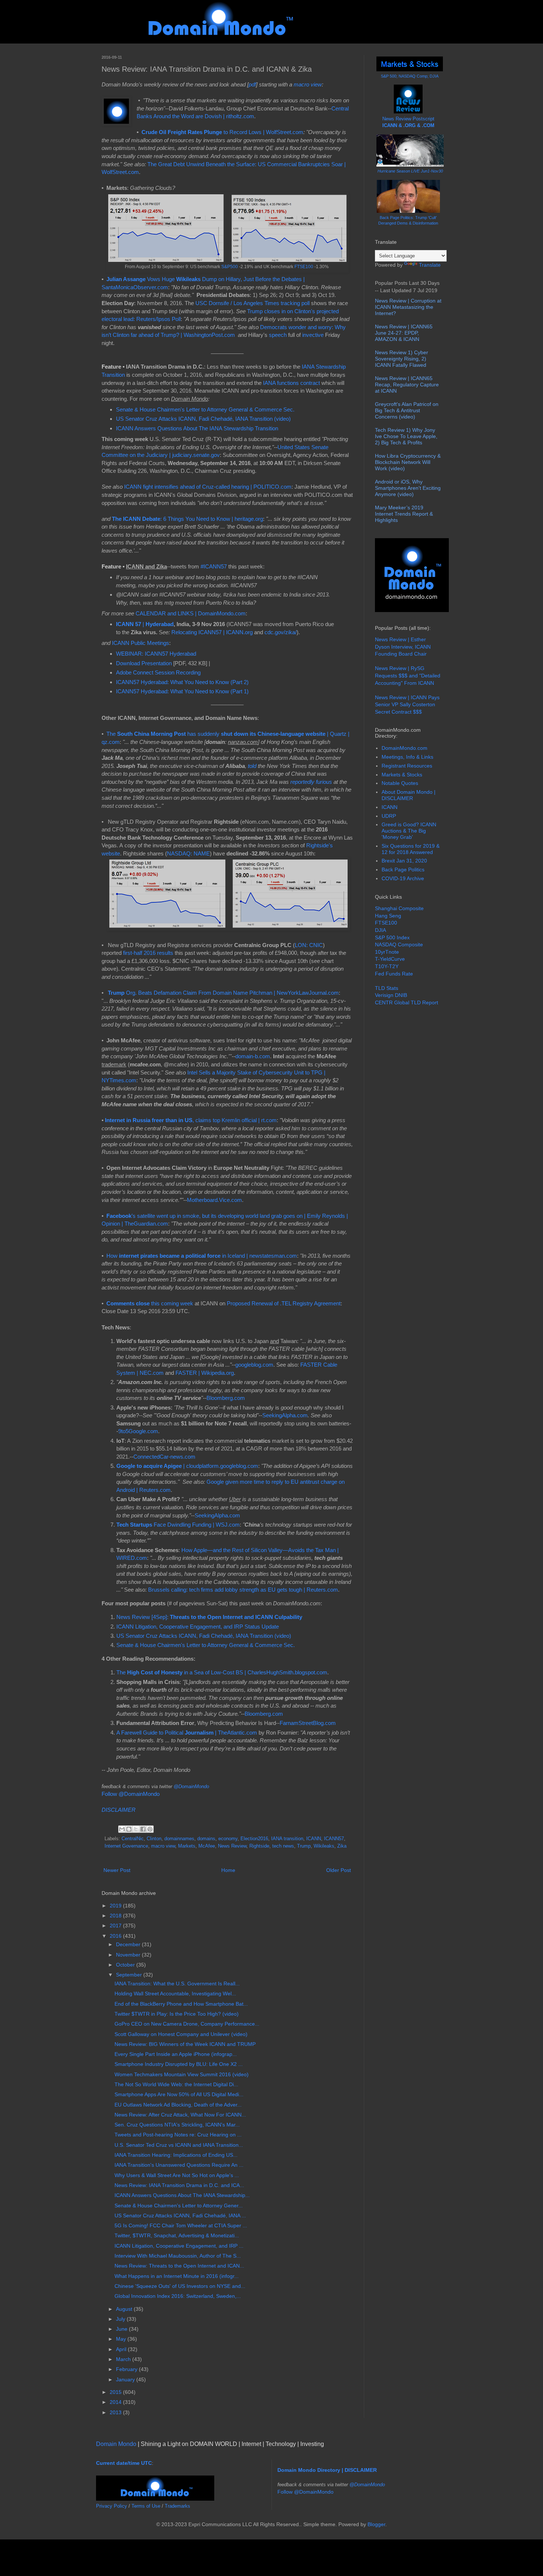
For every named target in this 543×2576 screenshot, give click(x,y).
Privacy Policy (112, 2506)
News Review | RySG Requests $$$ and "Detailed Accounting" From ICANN (408, 675)
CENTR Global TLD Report (407, 1002)
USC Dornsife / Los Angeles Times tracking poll (252, 303)
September (130, 1975)
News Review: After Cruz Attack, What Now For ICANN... (180, 2115)
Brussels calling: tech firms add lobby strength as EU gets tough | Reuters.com (243, 1590)
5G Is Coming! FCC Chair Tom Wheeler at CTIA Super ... (181, 2225)
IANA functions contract (291, 383)
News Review (232, 1846)
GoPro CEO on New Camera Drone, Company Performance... (187, 2024)
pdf (252, 84)
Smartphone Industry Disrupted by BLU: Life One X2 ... (179, 2064)
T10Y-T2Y (387, 966)
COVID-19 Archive (403, 878)
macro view (308, 84)
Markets (187, 1846)
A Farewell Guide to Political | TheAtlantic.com (187, 1733)
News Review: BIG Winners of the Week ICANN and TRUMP (185, 2044)
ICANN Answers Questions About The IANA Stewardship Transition (197, 428)
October (126, 1965)
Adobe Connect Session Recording (158, 672)
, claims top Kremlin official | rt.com (191, 1120)
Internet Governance (126, 1846)
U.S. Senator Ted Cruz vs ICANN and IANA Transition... (179, 2145)
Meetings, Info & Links (407, 757)
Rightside (259, 1846)
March (124, 2359)
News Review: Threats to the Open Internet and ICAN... (179, 2266)
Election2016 (254, 1839)
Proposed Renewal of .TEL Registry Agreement (284, 1303)
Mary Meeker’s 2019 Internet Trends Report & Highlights (404, 514)
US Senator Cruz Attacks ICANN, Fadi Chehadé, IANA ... (180, 2215)
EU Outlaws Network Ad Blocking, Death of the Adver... (178, 2105)
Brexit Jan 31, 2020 (404, 861)
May (122, 2339)
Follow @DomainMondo (131, 1794)
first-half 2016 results (148, 953)
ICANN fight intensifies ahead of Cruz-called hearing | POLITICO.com (208, 487)
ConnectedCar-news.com (164, 1457)
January (126, 2379)
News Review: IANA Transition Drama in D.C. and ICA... (179, 2185)
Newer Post (117, 1870)
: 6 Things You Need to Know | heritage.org (187, 519)
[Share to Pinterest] (150, 1829)
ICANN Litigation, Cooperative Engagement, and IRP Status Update (198, 1627)
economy (228, 1839)
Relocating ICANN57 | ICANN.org (212, 632)
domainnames (179, 1839)
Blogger (376, 2524)
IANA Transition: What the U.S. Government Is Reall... (177, 1984)
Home (228, 1870)
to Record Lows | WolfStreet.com (222, 132)
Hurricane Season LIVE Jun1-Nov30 (410, 171)
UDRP (389, 816)
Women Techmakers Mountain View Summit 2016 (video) (182, 2074)
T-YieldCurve (390, 959)
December (129, 1944)
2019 (116, 1906)
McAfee (207, 1846)
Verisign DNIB (391, 995)
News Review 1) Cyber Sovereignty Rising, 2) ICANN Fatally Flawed (402, 359)
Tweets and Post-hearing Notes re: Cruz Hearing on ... (178, 2135)
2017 (116, 1926)
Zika (342, 1846)
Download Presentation (145, 663)
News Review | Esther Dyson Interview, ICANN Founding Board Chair (403, 647)
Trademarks (177, 2506)
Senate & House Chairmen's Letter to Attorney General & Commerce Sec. (205, 409)
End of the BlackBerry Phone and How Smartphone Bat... (181, 2004)
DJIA (380, 930)
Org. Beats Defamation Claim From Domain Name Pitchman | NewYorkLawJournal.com (223, 993)
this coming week (150, 1303)
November (129, 1955)
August (125, 2309)
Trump (304, 1846)
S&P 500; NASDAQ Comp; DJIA (410, 76)
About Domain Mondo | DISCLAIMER (409, 795)
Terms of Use (146, 2506)
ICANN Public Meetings (141, 643)
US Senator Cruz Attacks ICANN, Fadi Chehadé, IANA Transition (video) (203, 419)
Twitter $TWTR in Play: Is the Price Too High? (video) (177, 2014)
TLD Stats (387, 988)
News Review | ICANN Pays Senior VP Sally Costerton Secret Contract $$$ (407, 705)
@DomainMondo (191, 1786)
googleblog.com (254, 1365)
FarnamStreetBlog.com (308, 1723)
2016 (116, 1936)
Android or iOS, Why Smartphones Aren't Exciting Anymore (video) (408, 488)
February (127, 2369)
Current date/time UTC (124, 2463)
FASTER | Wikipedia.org (205, 1373)
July (121, 2319)
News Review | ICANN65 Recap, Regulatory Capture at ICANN (407, 385)
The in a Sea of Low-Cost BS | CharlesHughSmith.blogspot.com (222, 1672)
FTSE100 (304, 267)
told (252, 766)
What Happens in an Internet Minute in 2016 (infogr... (177, 2276)
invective (313, 335)
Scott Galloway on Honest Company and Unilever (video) (181, 2034)
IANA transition (287, 1839)
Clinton (154, 1839)
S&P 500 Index (392, 937)
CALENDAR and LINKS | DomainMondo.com (191, 613)
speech (278, 335)
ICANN (314, 1839)
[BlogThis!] (129, 1829)
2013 (116, 2412)
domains (206, 1839)
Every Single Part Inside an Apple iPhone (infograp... (176, 2054)
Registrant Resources (407, 766)
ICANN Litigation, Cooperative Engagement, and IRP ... (179, 2246)
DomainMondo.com (404, 748)
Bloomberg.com (226, 1398)
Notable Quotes (400, 783)
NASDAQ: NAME (188, 853)
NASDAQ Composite (399, 944)
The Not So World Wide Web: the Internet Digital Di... (176, 2084)
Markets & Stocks (402, 775)
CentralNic (133, 1839)
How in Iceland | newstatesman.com (202, 1256)
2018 (116, 1916)
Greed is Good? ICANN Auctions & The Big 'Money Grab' (409, 831)
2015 (116, 2392)
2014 (116, 2402)
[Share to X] (136, 1829)
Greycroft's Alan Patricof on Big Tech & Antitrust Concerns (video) (407, 410)
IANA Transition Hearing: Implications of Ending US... (176, 2155)
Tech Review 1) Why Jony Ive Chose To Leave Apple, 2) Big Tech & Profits (406, 436)
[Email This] (122, 1829)
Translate (430, 265)
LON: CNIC (309, 945)
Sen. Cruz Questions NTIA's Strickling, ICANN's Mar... (177, 2125)
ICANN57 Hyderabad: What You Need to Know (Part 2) (182, 682)
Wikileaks (324, 1846)
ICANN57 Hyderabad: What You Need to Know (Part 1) (182, 691)
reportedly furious (311, 782)
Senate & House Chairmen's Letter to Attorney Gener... (179, 2206)
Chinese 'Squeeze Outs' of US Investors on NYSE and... (180, 2286)
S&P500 (230, 267)
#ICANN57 (214, 566)
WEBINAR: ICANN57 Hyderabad (156, 654)
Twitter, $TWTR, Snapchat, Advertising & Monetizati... (177, 2235)
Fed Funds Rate (394, 974)
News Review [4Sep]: (209, 1617)
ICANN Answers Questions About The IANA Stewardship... (182, 2195)
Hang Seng (388, 916)
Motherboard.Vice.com (214, 1200)
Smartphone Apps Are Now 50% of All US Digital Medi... (179, 2094)
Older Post (339, 1870)
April (122, 2349)
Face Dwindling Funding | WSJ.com (178, 1525)
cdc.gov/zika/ (281, 632)
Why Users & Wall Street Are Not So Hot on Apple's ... (177, 2175)
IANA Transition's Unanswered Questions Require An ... (179, 2165)
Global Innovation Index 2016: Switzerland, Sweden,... (178, 2296)
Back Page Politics (403, 870)
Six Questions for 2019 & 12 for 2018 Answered (411, 849)
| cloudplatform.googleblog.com (187, 1466)
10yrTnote (387, 952)
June (122, 2329)
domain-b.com (253, 1056)
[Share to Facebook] (143, 1829)
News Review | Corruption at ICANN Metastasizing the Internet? (408, 307)
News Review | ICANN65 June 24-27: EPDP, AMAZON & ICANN (404, 333)
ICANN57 (334, 1839)
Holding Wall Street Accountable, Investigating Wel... (175, 1994)
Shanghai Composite (399, 908)
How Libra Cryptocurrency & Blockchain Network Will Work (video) (408, 462)
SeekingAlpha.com (285, 1415)
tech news (283, 1846)
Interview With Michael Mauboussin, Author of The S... (178, 2256)
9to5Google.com (138, 1431)
